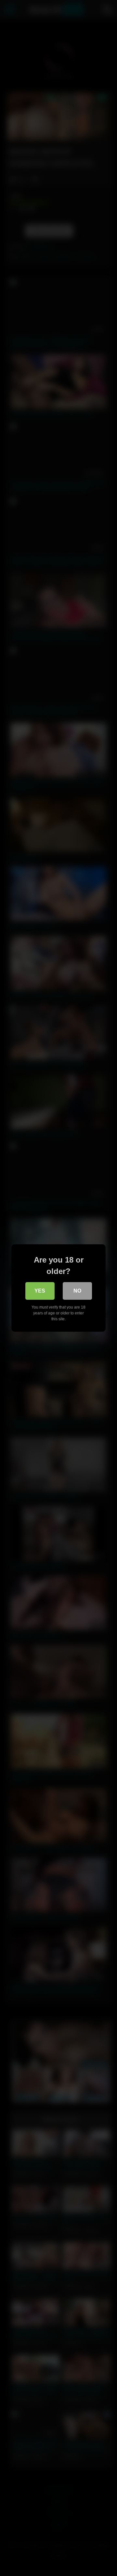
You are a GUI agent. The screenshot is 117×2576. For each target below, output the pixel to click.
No (77, 1291)
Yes (40, 1291)
